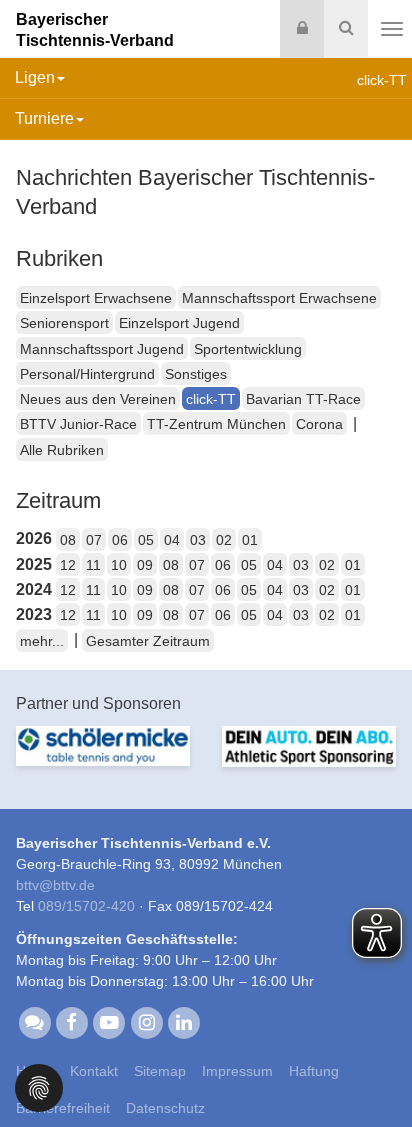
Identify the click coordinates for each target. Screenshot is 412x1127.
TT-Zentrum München (216, 424)
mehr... (42, 641)
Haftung (314, 1071)
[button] (39, 1086)
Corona (319, 424)
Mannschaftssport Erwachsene (279, 298)
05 (146, 540)
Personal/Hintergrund (87, 374)
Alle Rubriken (62, 450)
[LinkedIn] (183, 1021)
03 (198, 540)
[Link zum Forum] (34, 1021)
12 (68, 565)
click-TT (211, 399)
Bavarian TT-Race (303, 399)
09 (145, 565)
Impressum (237, 1071)
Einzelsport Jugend (179, 323)
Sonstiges (196, 374)
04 (172, 540)
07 (94, 540)
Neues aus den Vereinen (98, 399)
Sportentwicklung (248, 349)
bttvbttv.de (55, 885)
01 (250, 540)
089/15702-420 (86, 906)
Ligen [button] (35, 77)
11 (93, 565)
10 (119, 565)
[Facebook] (71, 1021)
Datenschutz (165, 1108)
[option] (103, 757)
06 (120, 540)
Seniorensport (64, 323)
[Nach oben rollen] (372, 1071)
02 (224, 540)
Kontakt (94, 1071)
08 (68, 540)
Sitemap (160, 1071)
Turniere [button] (44, 118)
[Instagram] (146, 1021)
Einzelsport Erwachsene (96, 298)
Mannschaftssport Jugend (102, 349)
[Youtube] (109, 1021)
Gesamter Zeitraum (148, 641)
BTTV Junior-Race (78, 424)
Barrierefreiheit (63, 1108)
